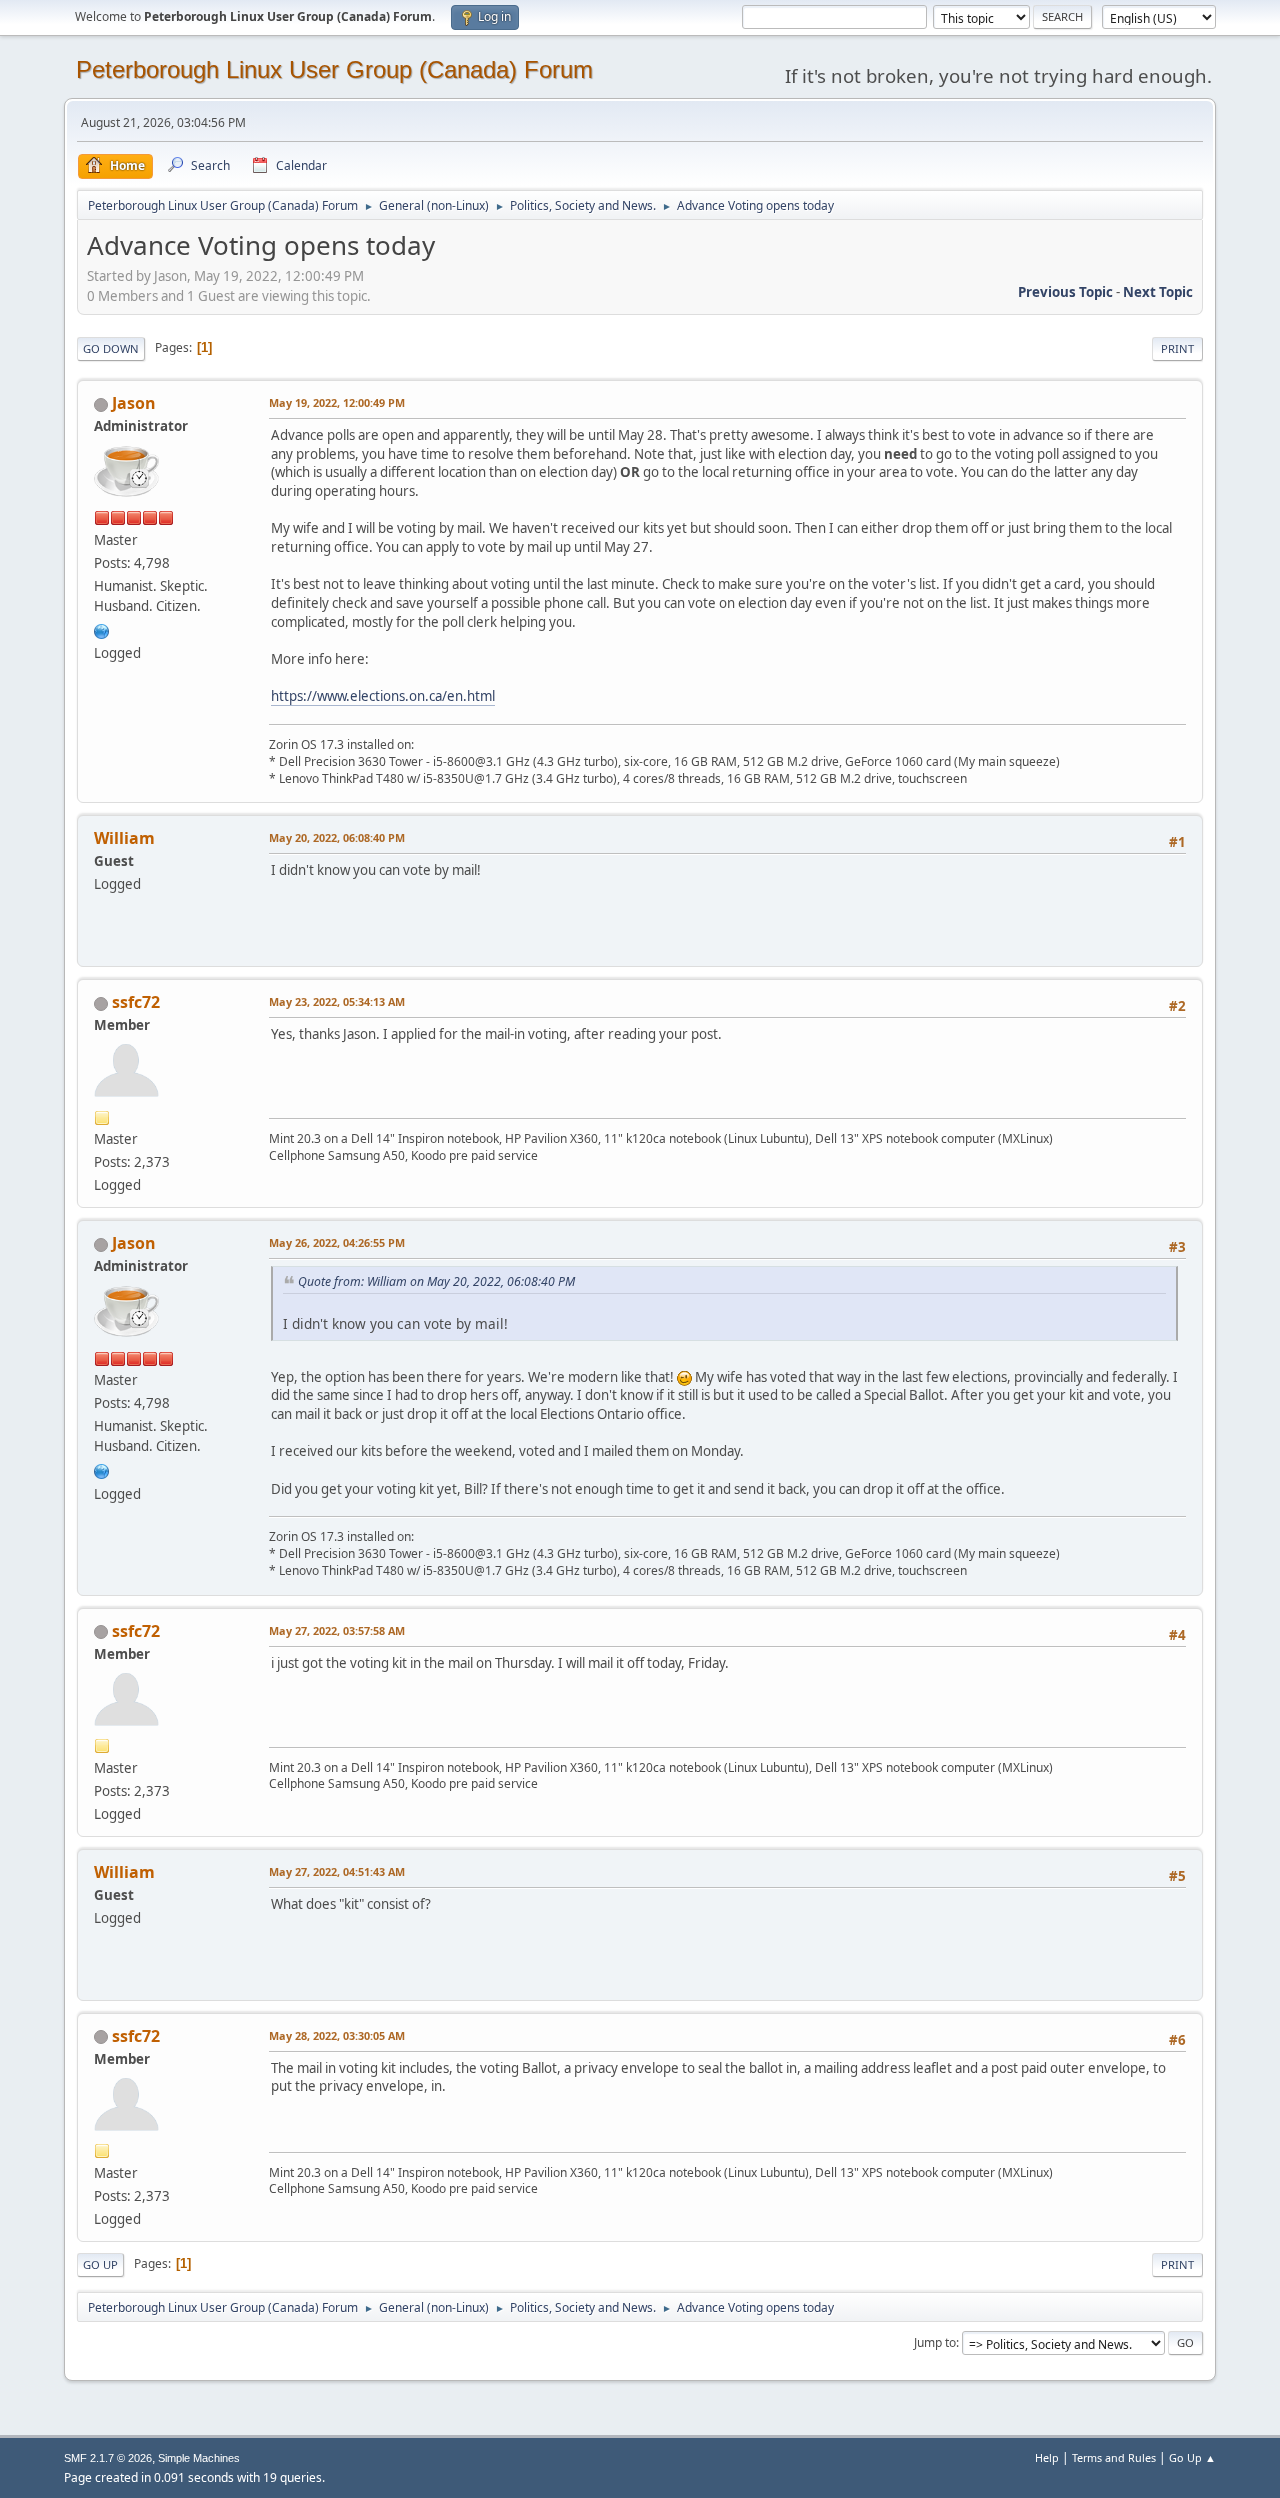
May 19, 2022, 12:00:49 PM (337, 402)
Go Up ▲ (1192, 2457)
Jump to (935, 2342)
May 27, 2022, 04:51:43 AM (337, 1871)
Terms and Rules (1114, 2457)
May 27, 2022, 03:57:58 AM (337, 1630)
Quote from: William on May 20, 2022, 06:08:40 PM (436, 1281)
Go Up (100, 2264)
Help (1047, 2457)
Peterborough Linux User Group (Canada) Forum (334, 69)
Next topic (1158, 292)
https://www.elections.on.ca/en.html (383, 696)
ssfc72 (136, 1002)
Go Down (111, 348)
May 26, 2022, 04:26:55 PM (337, 1242)
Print (1177, 348)
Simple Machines (199, 2458)
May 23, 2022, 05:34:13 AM (337, 1001)
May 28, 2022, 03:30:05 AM (337, 2035)
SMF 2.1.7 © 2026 (108, 2458)
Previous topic (1065, 292)
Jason (134, 403)
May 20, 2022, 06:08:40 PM (337, 837)
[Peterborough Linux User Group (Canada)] (102, 629)
